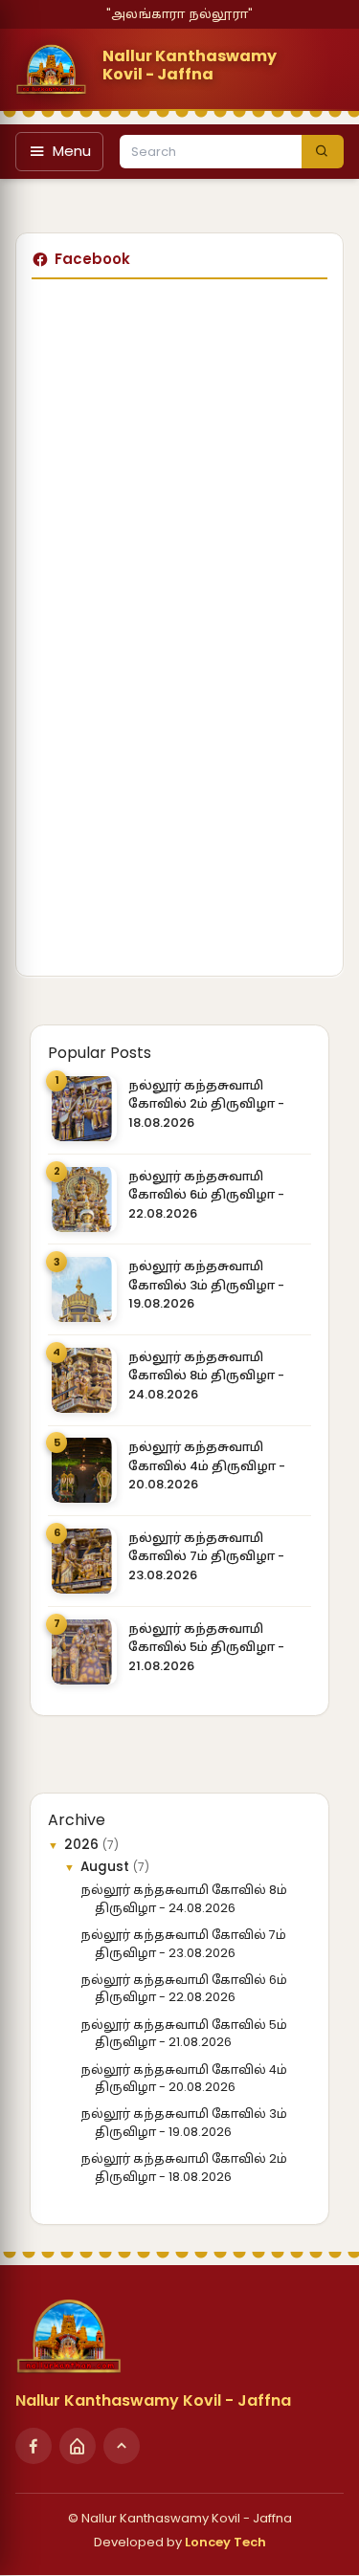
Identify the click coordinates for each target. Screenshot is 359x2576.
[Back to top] (122, 2446)
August (107, 1867)
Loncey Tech (225, 2542)
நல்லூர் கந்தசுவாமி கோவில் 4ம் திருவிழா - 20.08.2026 (207, 1465)
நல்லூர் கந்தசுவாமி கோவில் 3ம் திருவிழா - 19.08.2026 (206, 1285)
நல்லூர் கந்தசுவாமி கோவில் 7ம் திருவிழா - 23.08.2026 (206, 1556)
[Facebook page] (34, 2446)
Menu (72, 151)
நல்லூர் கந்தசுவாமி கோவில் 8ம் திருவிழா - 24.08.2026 (206, 1376)
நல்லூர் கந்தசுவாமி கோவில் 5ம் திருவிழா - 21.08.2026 (206, 1647)
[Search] (323, 152)
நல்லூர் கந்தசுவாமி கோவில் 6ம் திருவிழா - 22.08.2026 (206, 1195)
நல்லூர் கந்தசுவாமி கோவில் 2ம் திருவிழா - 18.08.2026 (206, 1104)
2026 (83, 1845)
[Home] (78, 2446)
